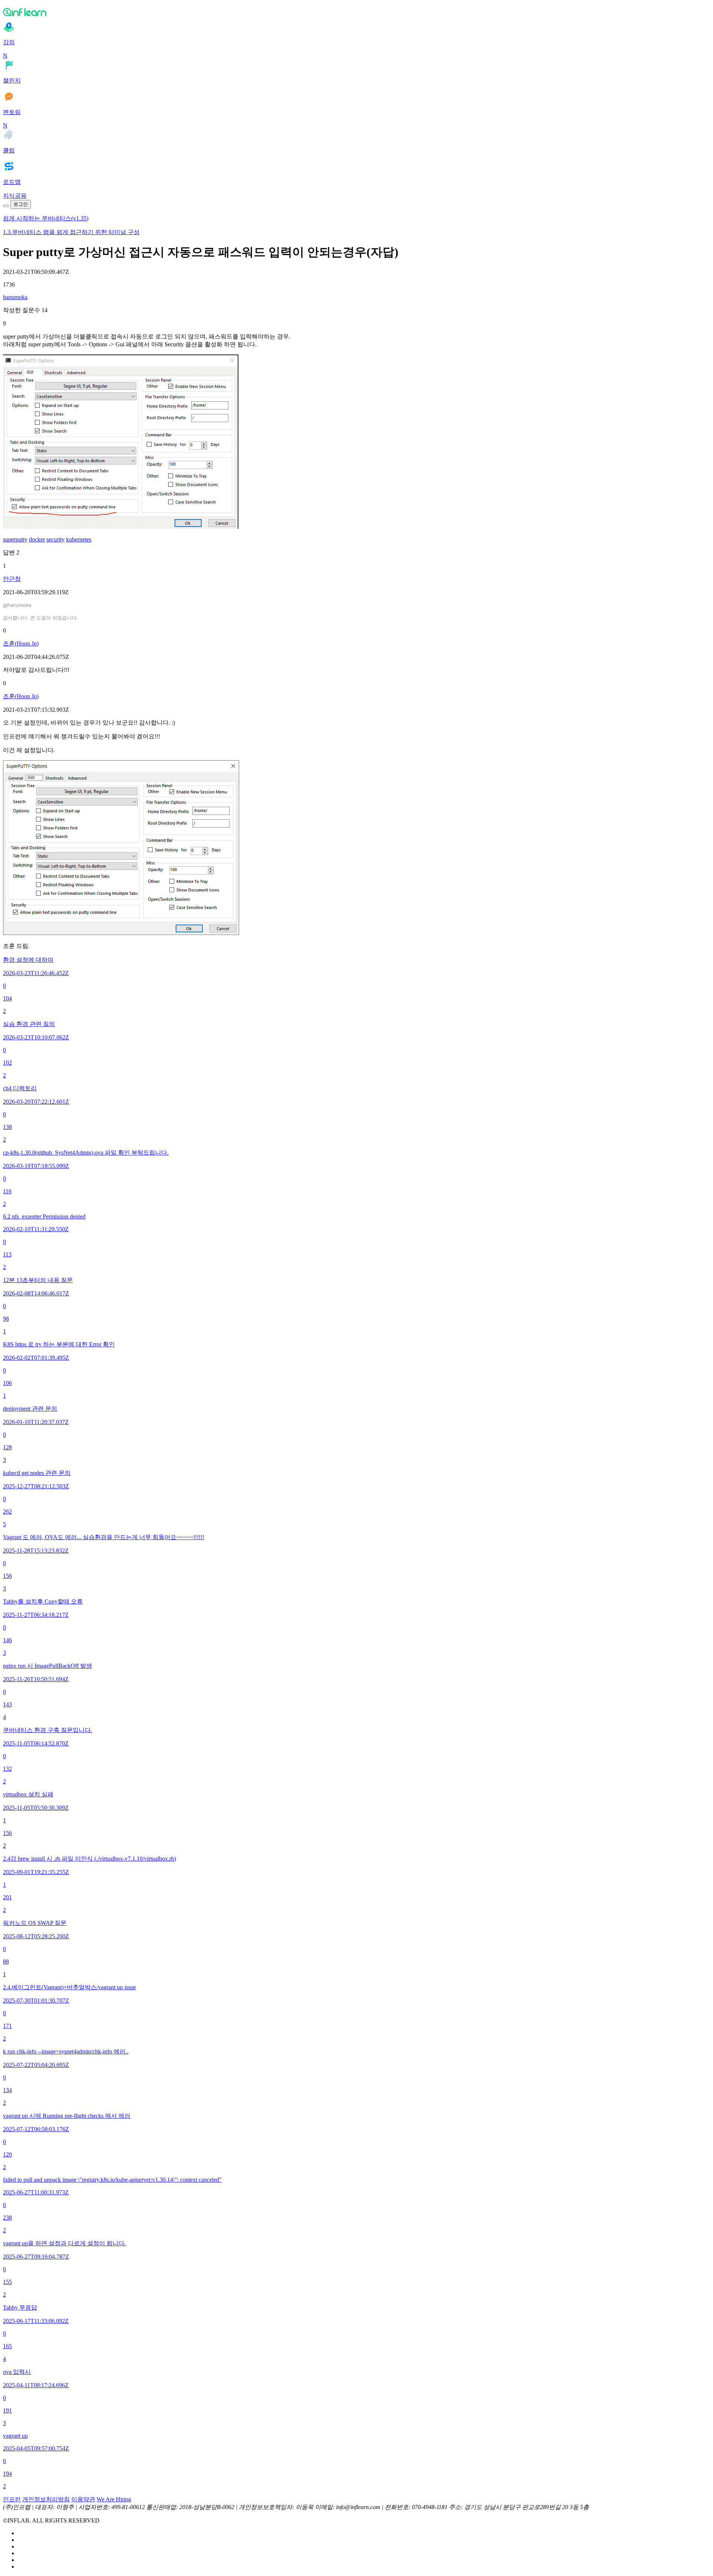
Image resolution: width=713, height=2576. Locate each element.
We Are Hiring (114, 2499)
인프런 (12, 2499)
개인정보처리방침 (46, 2499)
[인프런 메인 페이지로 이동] (356, 12)
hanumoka (15, 297)
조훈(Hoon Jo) (21, 643)
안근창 (12, 579)
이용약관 (83, 2499)
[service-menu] (6, 206)
